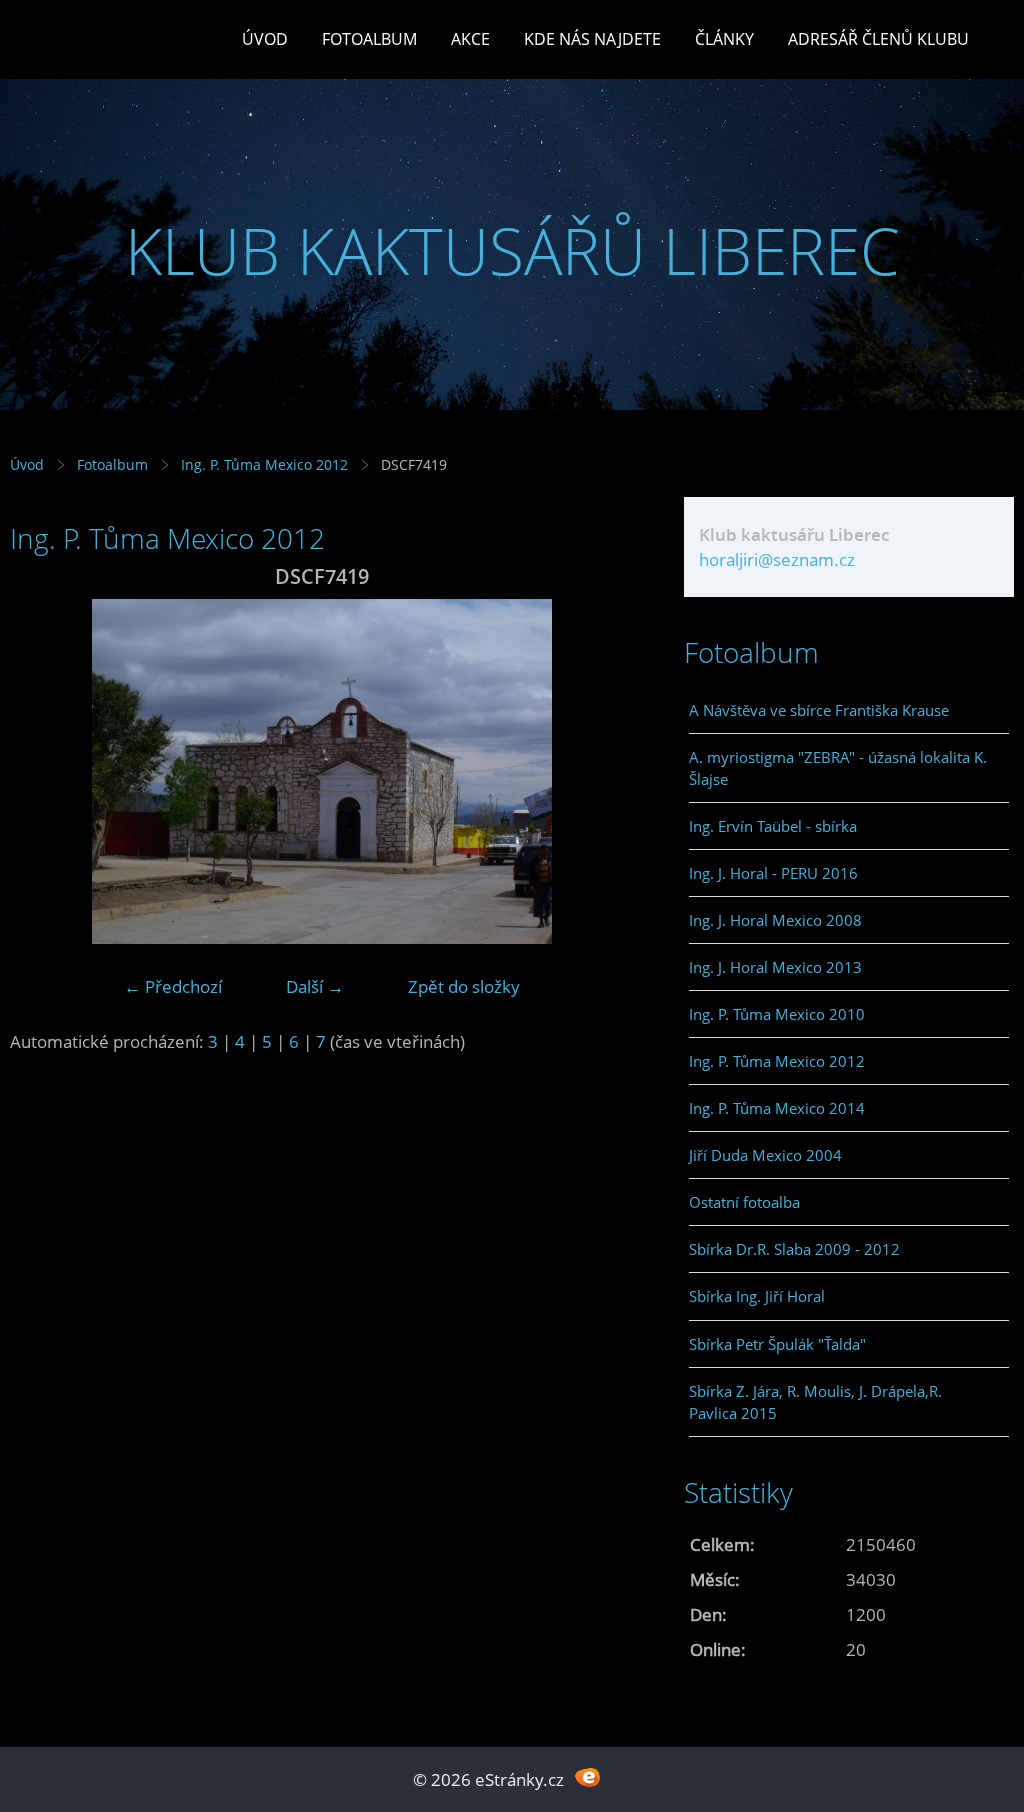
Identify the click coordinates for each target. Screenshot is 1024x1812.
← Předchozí (173, 986)
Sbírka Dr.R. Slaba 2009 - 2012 (794, 1249)
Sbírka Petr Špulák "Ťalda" (777, 1344)
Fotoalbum (369, 39)
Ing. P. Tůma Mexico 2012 (264, 464)
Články (724, 39)
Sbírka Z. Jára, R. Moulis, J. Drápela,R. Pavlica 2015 (815, 1402)
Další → (315, 986)
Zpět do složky (464, 986)
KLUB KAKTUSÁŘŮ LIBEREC (512, 250)
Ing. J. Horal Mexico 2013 (775, 967)
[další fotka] (601, 771)
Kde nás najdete (592, 39)
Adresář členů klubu (878, 39)
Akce (470, 39)
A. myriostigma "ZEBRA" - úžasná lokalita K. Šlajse (838, 768)
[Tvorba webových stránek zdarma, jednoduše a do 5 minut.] (587, 1777)
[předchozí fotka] (42, 771)
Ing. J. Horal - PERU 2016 (773, 873)
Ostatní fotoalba (744, 1202)
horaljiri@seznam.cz (777, 559)
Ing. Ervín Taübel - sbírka (773, 826)
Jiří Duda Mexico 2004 (765, 1155)
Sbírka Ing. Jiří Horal (757, 1296)
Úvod (265, 39)
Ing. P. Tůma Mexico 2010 (777, 1014)
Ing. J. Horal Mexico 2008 (775, 920)
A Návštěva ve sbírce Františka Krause (819, 710)
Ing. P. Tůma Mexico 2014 (777, 1108)
